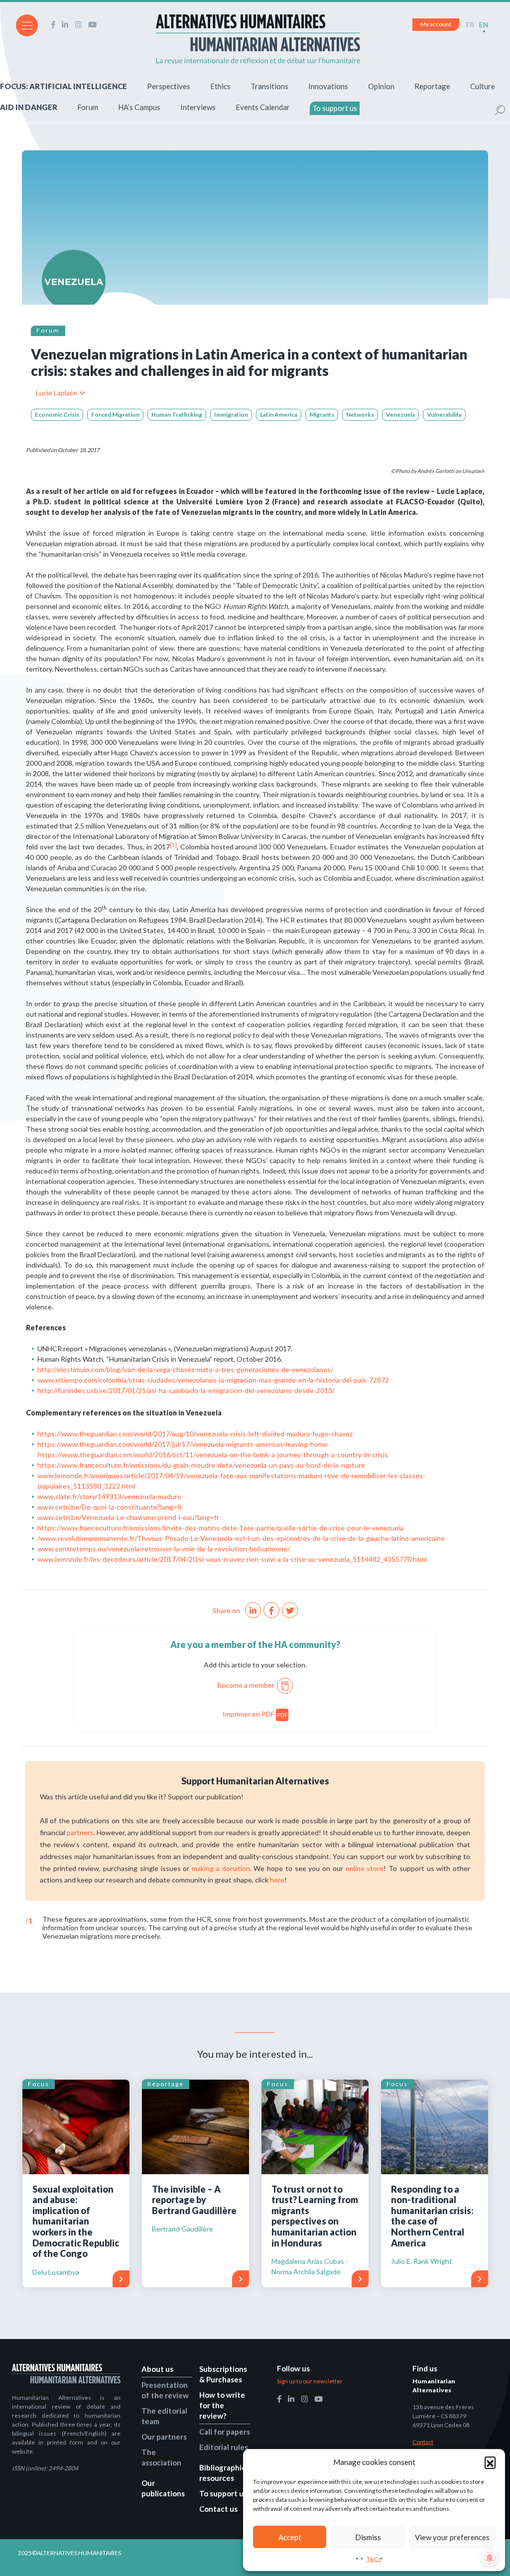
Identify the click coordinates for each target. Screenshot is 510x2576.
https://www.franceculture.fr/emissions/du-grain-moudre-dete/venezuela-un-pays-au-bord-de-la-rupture (201, 1465)
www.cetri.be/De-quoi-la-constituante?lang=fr (110, 1507)
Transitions (269, 86)
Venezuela (400, 414)
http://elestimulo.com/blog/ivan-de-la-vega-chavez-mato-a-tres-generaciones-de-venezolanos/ (185, 1369)
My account (436, 24)
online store (365, 1868)
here (277, 1880)
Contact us (218, 2509)
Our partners (164, 2437)
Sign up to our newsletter (310, 2381)
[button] (490, 2462)
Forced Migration (115, 414)
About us (157, 2369)
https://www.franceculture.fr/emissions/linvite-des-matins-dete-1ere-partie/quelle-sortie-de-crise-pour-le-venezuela (220, 1528)
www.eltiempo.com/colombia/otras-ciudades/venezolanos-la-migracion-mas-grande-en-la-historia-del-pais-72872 (213, 1380)
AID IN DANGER (29, 107)
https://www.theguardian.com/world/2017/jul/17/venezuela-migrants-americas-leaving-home (183, 1444)
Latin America (279, 414)
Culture (483, 86)
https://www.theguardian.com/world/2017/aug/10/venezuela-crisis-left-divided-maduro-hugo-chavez (195, 1434)
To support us (335, 108)
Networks (360, 414)
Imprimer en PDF (255, 1714)
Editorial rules (224, 2447)
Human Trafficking (177, 414)
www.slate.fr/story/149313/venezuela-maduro (109, 1496)
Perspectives (169, 86)
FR (470, 25)
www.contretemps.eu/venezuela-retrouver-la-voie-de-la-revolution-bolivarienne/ (164, 1549)
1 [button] (29, 1921)
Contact (423, 2442)
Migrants (322, 414)
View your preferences (452, 2537)
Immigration (231, 414)
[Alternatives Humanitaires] (258, 39)
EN (484, 25)
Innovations (328, 86)
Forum (88, 107)
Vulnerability (444, 414)
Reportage (432, 86)
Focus (39, 2084)
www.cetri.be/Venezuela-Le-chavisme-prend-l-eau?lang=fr (128, 1517)
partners (80, 1832)
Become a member (246, 1685)
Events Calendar (263, 107)
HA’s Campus (139, 107)
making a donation (221, 1868)
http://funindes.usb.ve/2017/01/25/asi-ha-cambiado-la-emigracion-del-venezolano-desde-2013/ (186, 1390)
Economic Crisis (57, 414)
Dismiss (368, 2537)
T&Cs (374, 2559)
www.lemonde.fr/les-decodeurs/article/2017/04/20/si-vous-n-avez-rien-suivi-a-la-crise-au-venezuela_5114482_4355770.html (232, 1559)
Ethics (220, 86)
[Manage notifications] (490, 2558)
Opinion (381, 86)
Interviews (198, 107)
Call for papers (225, 2432)
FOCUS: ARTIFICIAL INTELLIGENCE (64, 86)
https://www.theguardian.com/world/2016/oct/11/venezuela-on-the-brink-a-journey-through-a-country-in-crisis (213, 1455)
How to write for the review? (222, 2405)
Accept (290, 2537)
